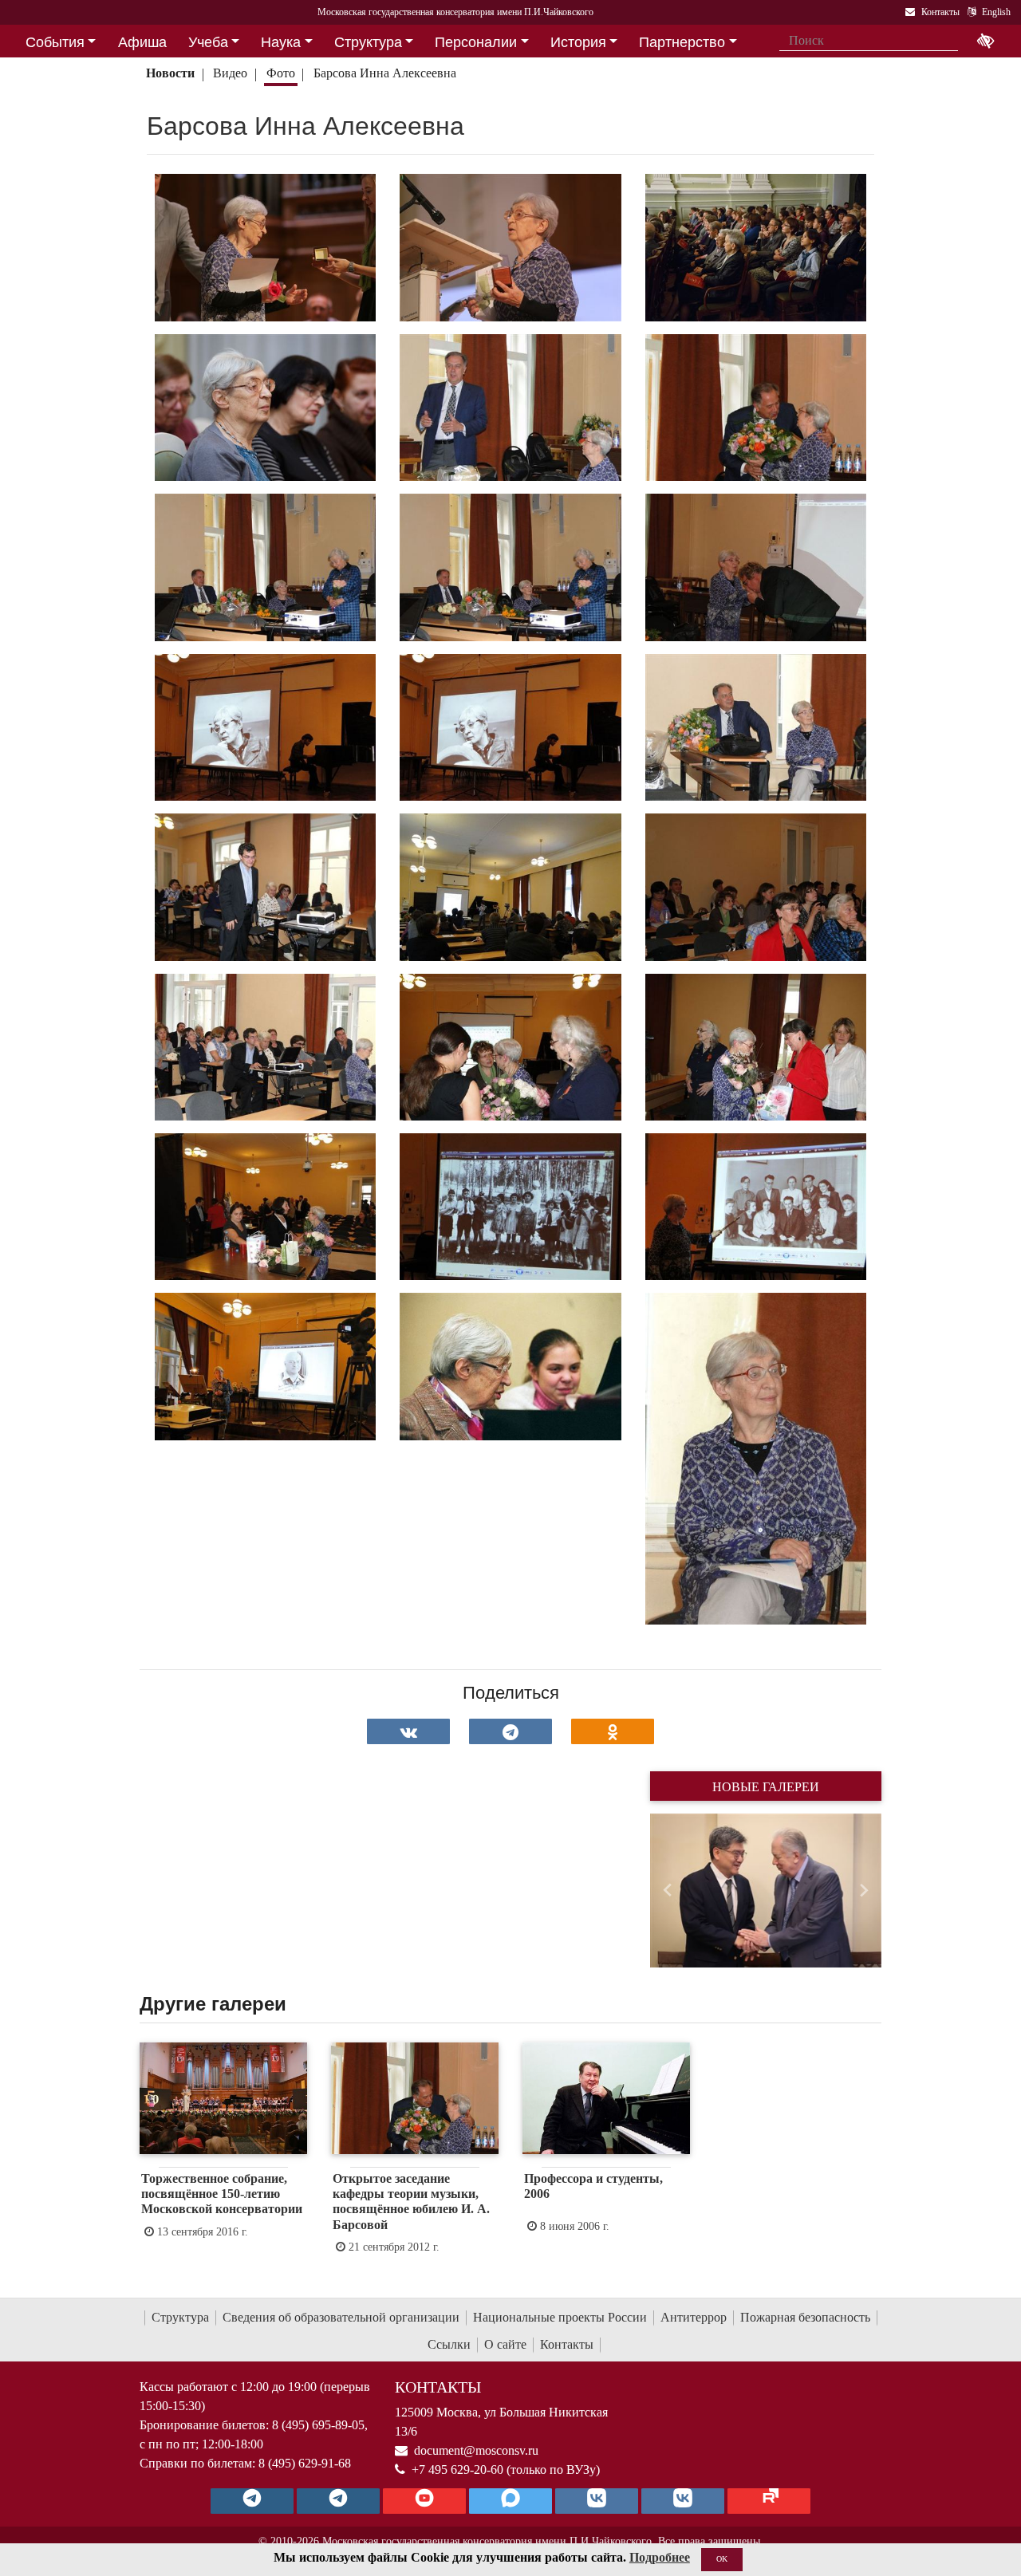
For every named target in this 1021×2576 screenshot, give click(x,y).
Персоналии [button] (476, 42)
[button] (667, 1891)
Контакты (567, 2344)
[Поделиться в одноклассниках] (613, 1731)
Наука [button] (281, 42)
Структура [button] (368, 42)
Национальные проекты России (560, 2317)
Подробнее (660, 2557)
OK (722, 2559)
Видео (230, 73)
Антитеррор (694, 2317)
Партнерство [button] (682, 42)
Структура (180, 2317)
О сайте (505, 2344)
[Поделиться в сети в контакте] (408, 1731)
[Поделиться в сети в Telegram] (510, 1731)
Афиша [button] (142, 42)
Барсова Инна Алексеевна (385, 73)
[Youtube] (424, 2501)
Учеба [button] (208, 42)
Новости (170, 73)
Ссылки (449, 2344)
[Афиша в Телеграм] (769, 2501)
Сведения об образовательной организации (341, 2317)
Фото (281, 73)
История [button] (578, 42)
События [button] (55, 42)
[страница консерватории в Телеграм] (252, 2501)
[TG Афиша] (338, 2501)
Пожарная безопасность (805, 2317)
